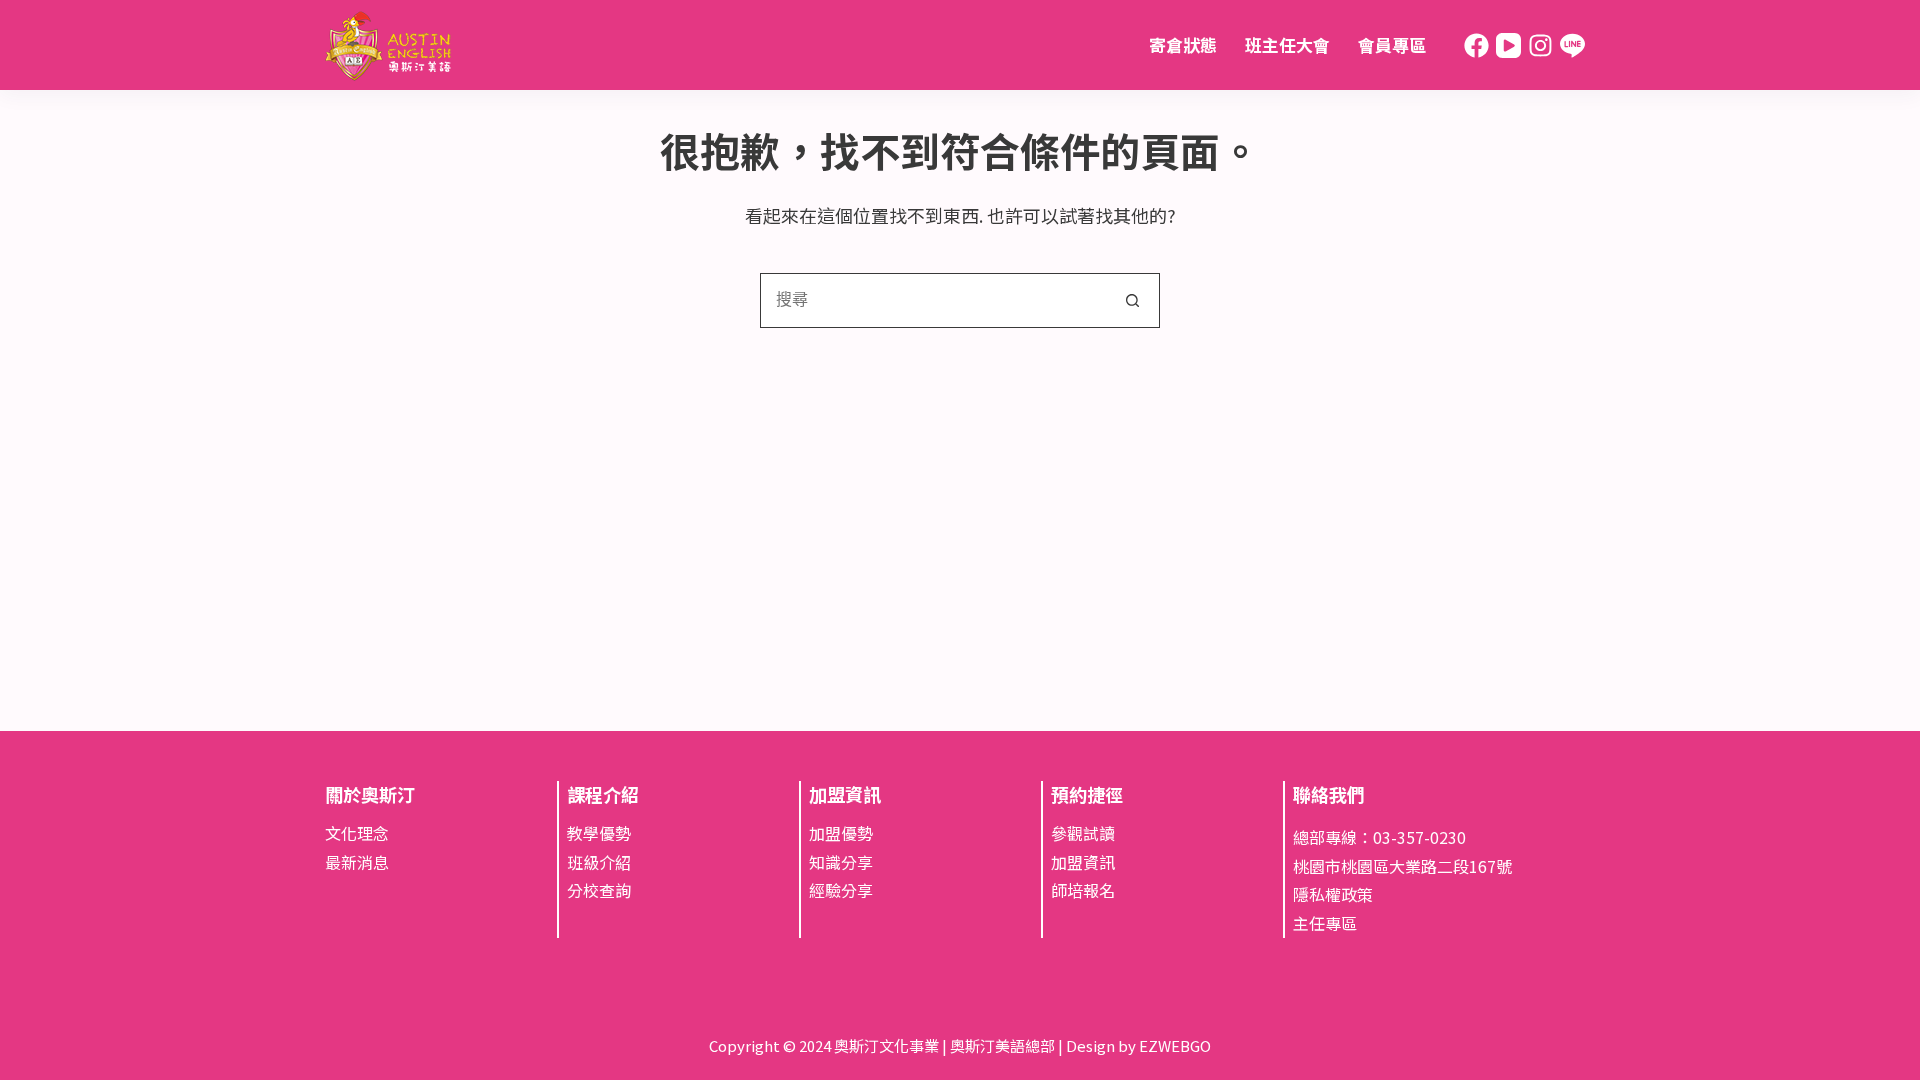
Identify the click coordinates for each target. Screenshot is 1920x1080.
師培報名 (1083, 890)
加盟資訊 (1083, 862)
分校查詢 (599, 890)
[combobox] (933, 300)
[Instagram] (1540, 45)
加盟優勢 (841, 833)
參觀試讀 (1083, 833)
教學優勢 (599, 833)
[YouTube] (1508, 45)
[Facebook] (1476, 45)
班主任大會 (1287, 44)
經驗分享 (841, 890)
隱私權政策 (1333, 894)
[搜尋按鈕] (1132, 300)
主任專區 (1325, 923)
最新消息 (357, 862)
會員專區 (1392, 44)
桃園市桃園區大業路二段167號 (1402, 866)
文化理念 (357, 833)
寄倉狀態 (1183, 44)
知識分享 (841, 862)
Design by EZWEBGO (1138, 1045)
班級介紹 (599, 862)
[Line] (1572, 45)
